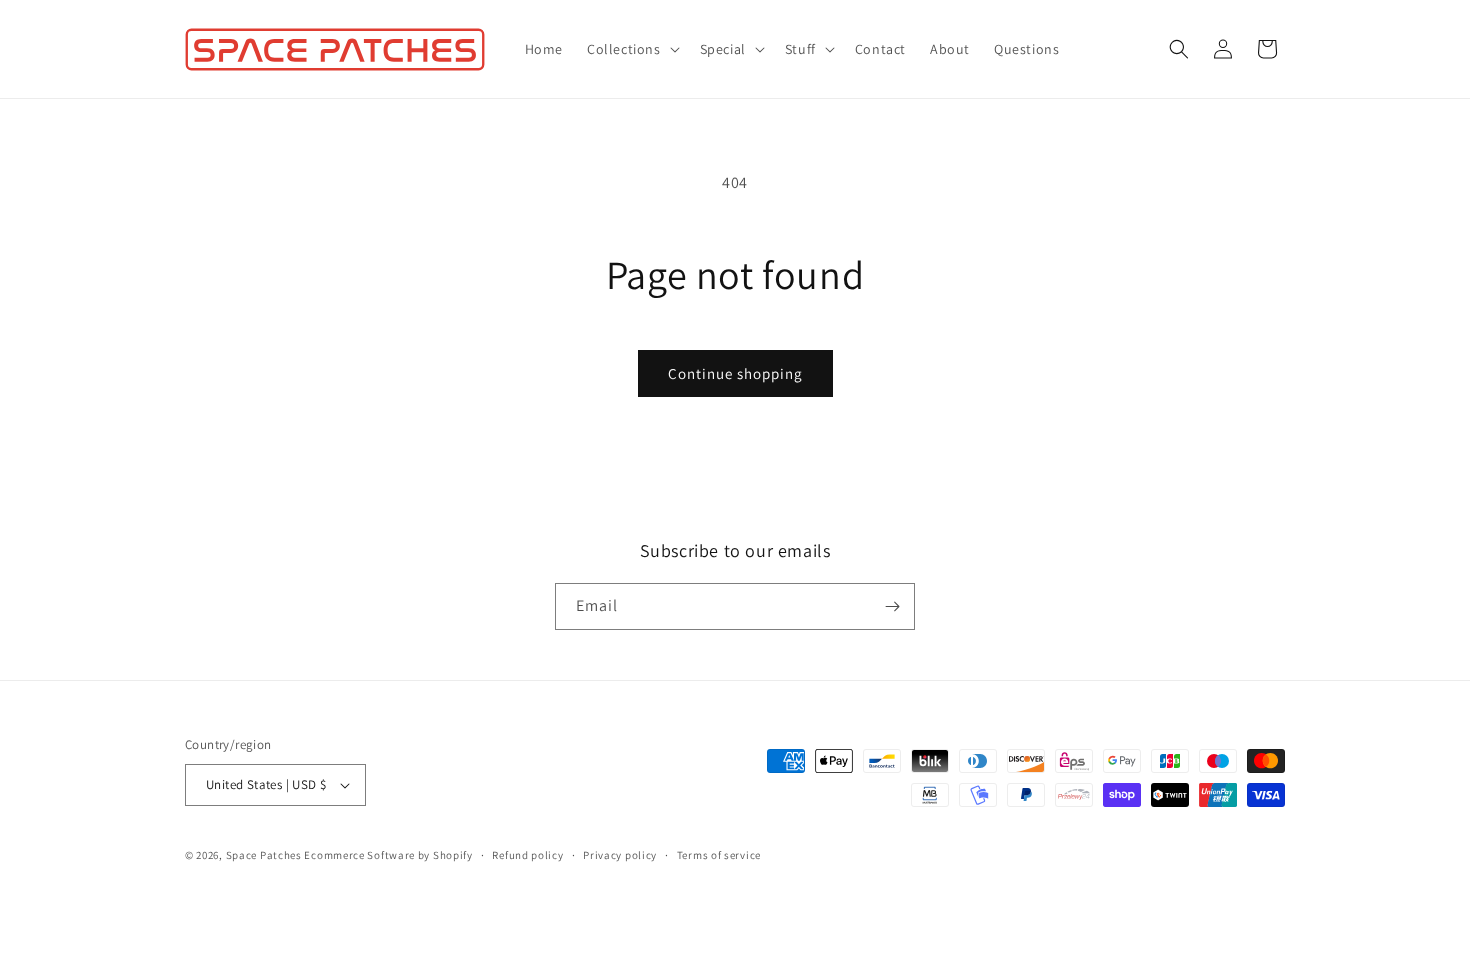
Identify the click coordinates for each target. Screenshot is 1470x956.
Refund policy (527, 855)
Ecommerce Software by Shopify (388, 855)
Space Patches (264, 855)
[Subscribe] (892, 606)
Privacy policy (620, 855)
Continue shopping (735, 373)
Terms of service (719, 855)
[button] (631, 49)
